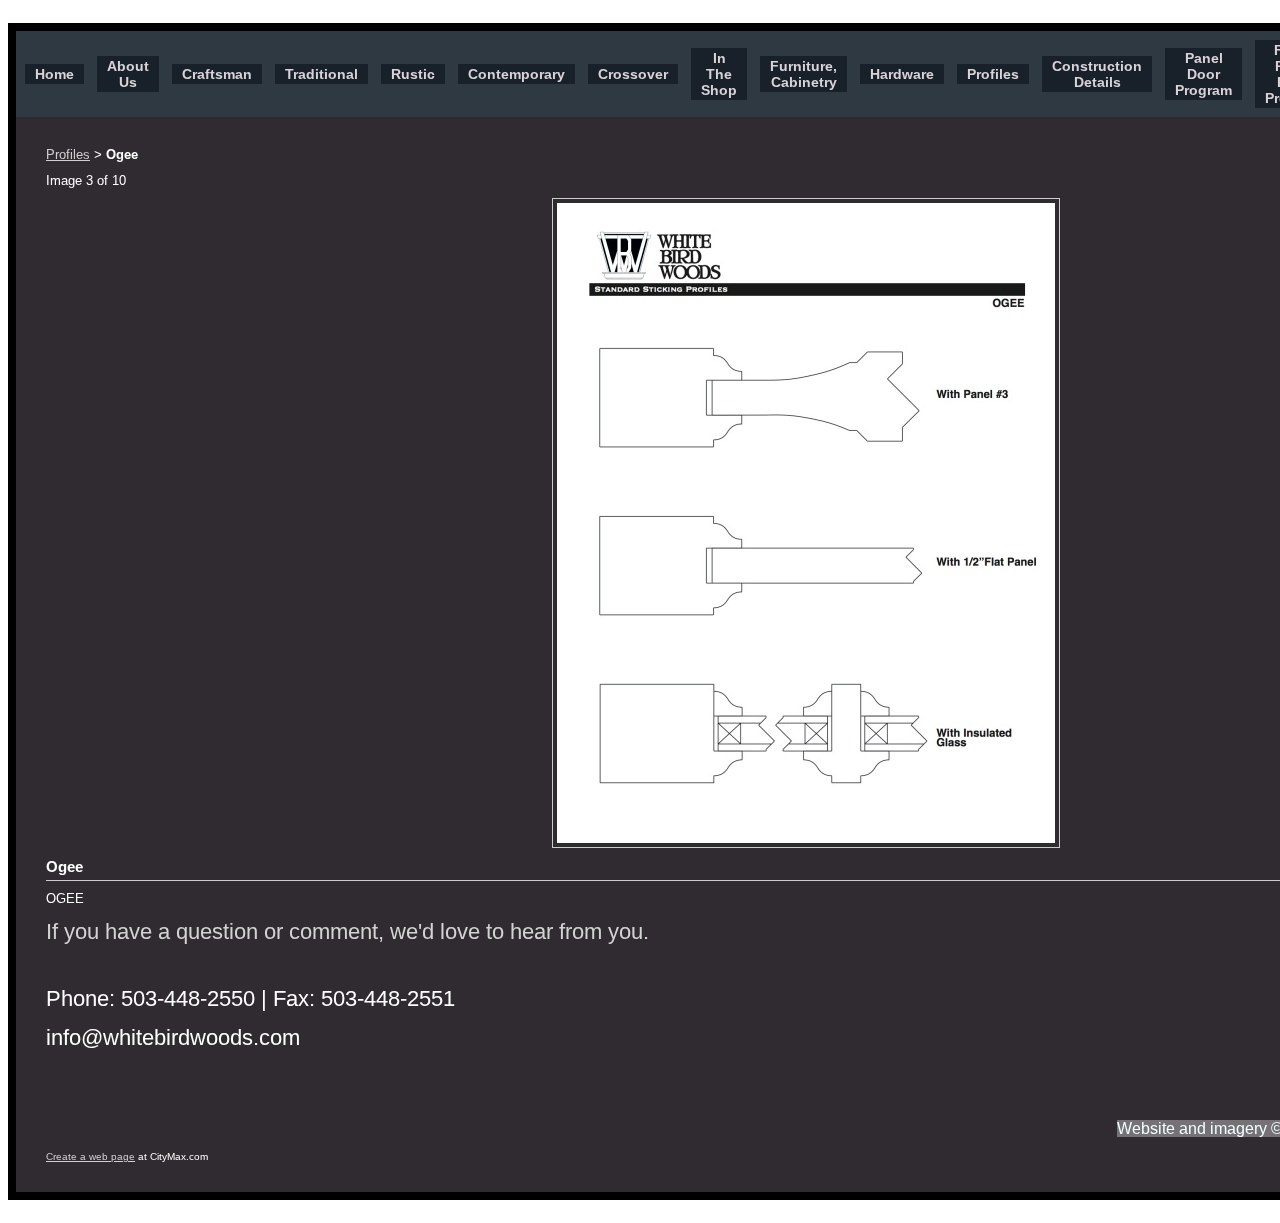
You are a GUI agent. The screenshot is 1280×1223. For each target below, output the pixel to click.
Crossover (633, 74)
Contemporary (516, 74)
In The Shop (719, 74)
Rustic (413, 74)
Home (54, 74)
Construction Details (1097, 74)
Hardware (902, 74)
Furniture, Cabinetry (803, 74)
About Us (128, 74)
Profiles (993, 74)
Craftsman (217, 74)
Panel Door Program (1203, 74)
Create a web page (90, 1156)
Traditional (321, 74)
